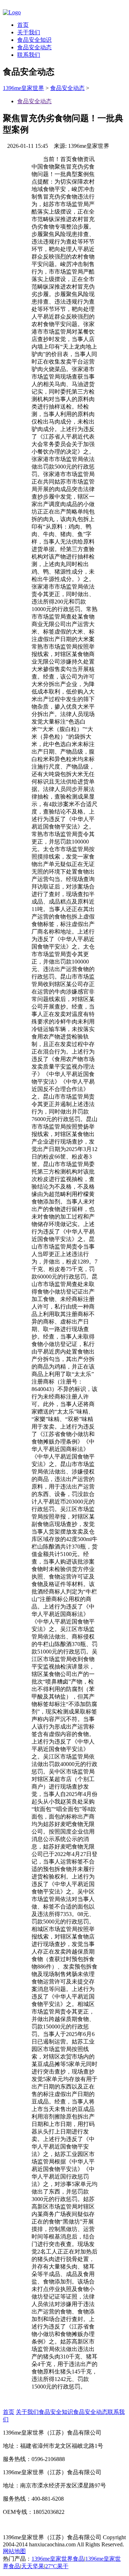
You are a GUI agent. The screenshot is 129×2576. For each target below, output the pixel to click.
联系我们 (29, 55)
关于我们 (29, 32)
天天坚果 (33, 2566)
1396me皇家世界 (23, 88)
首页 (23, 25)
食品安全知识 (34, 40)
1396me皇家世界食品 (58, 2559)
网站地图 (14, 2551)
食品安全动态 (34, 47)
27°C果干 (57, 2566)
